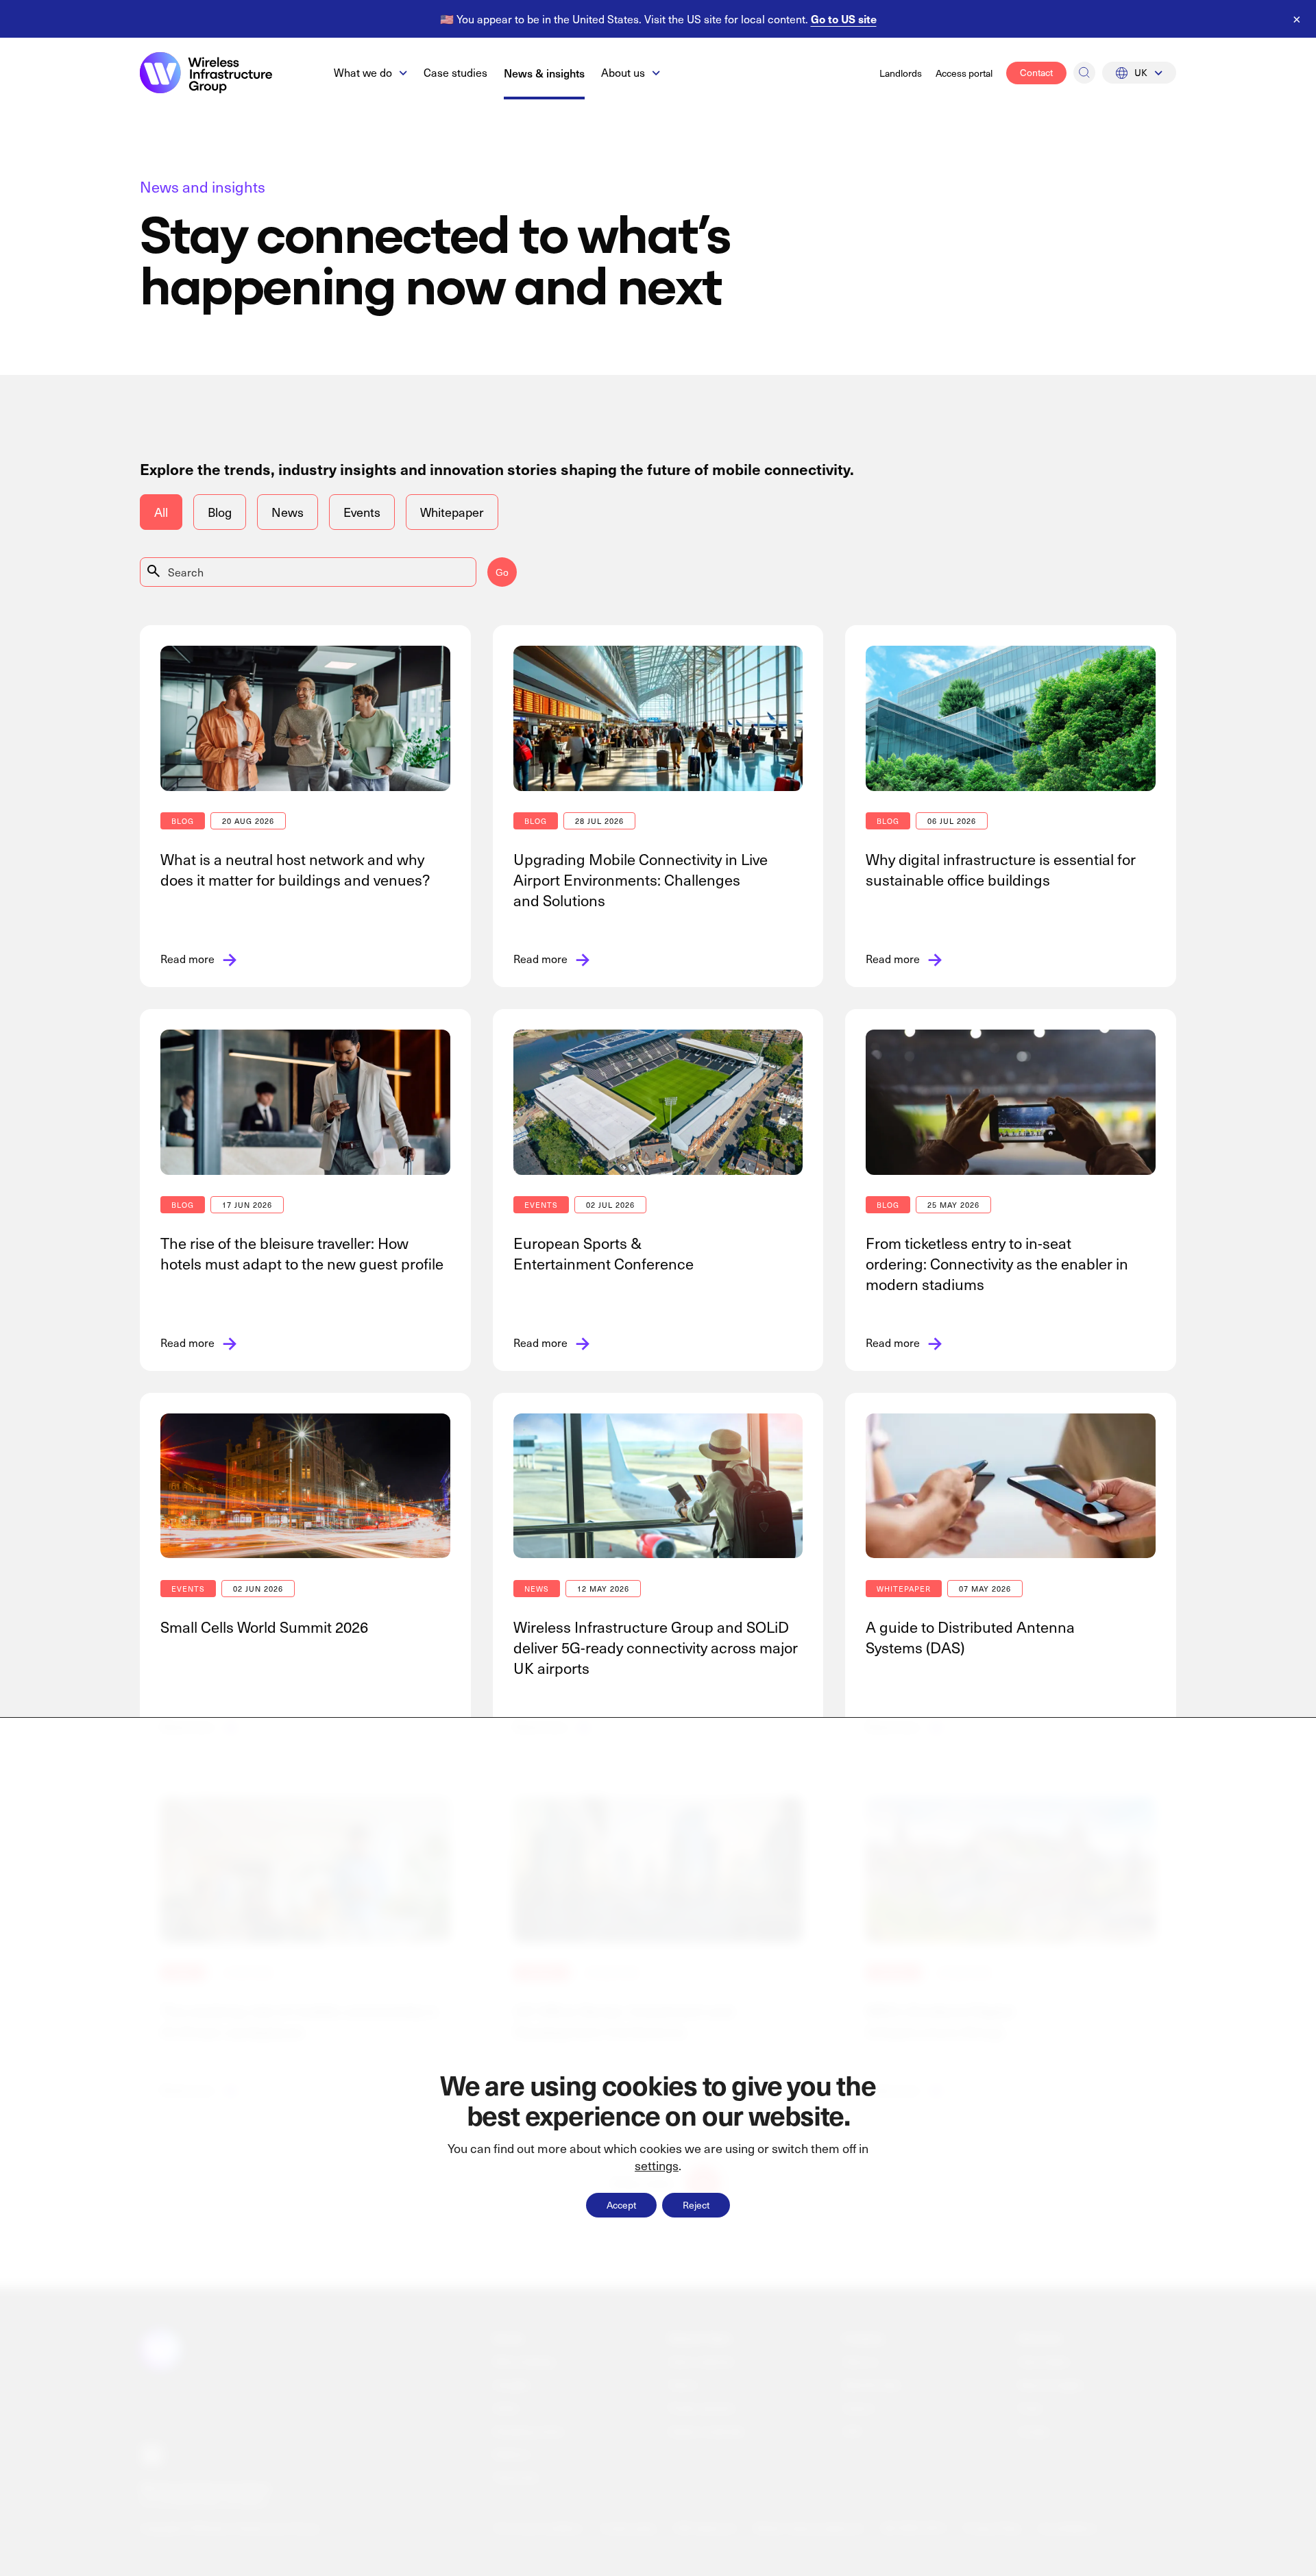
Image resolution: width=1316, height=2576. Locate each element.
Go (502, 572)
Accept (621, 2205)
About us (623, 72)
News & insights (544, 73)
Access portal (964, 73)
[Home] (206, 73)
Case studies (455, 72)
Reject (696, 2205)
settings (657, 2166)
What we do (363, 72)
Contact (1036, 72)
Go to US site (844, 19)
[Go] (1084, 73)
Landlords (901, 73)
